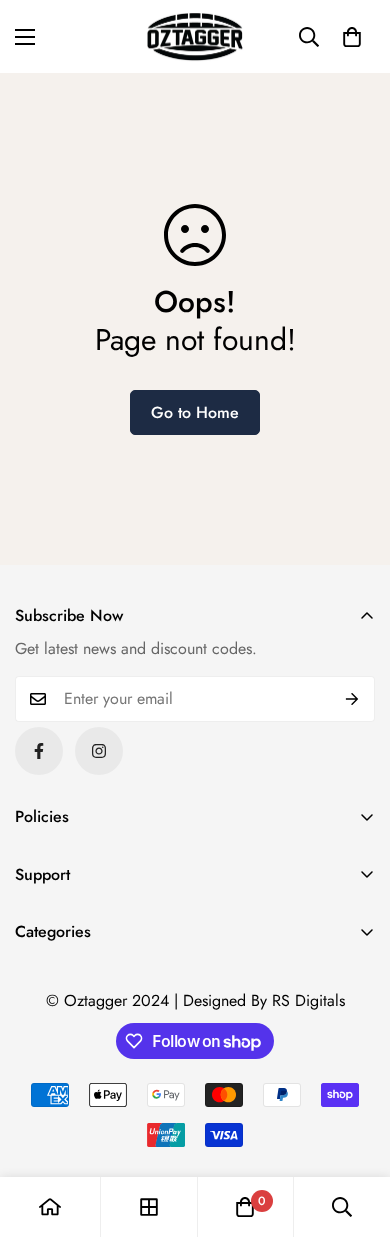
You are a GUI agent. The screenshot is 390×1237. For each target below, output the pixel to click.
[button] (352, 37)
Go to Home (195, 412)
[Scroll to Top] (354, 1131)
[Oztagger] (195, 36)
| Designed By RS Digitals (259, 1000)
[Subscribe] (352, 699)
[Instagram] (99, 751)
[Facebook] (39, 751)
